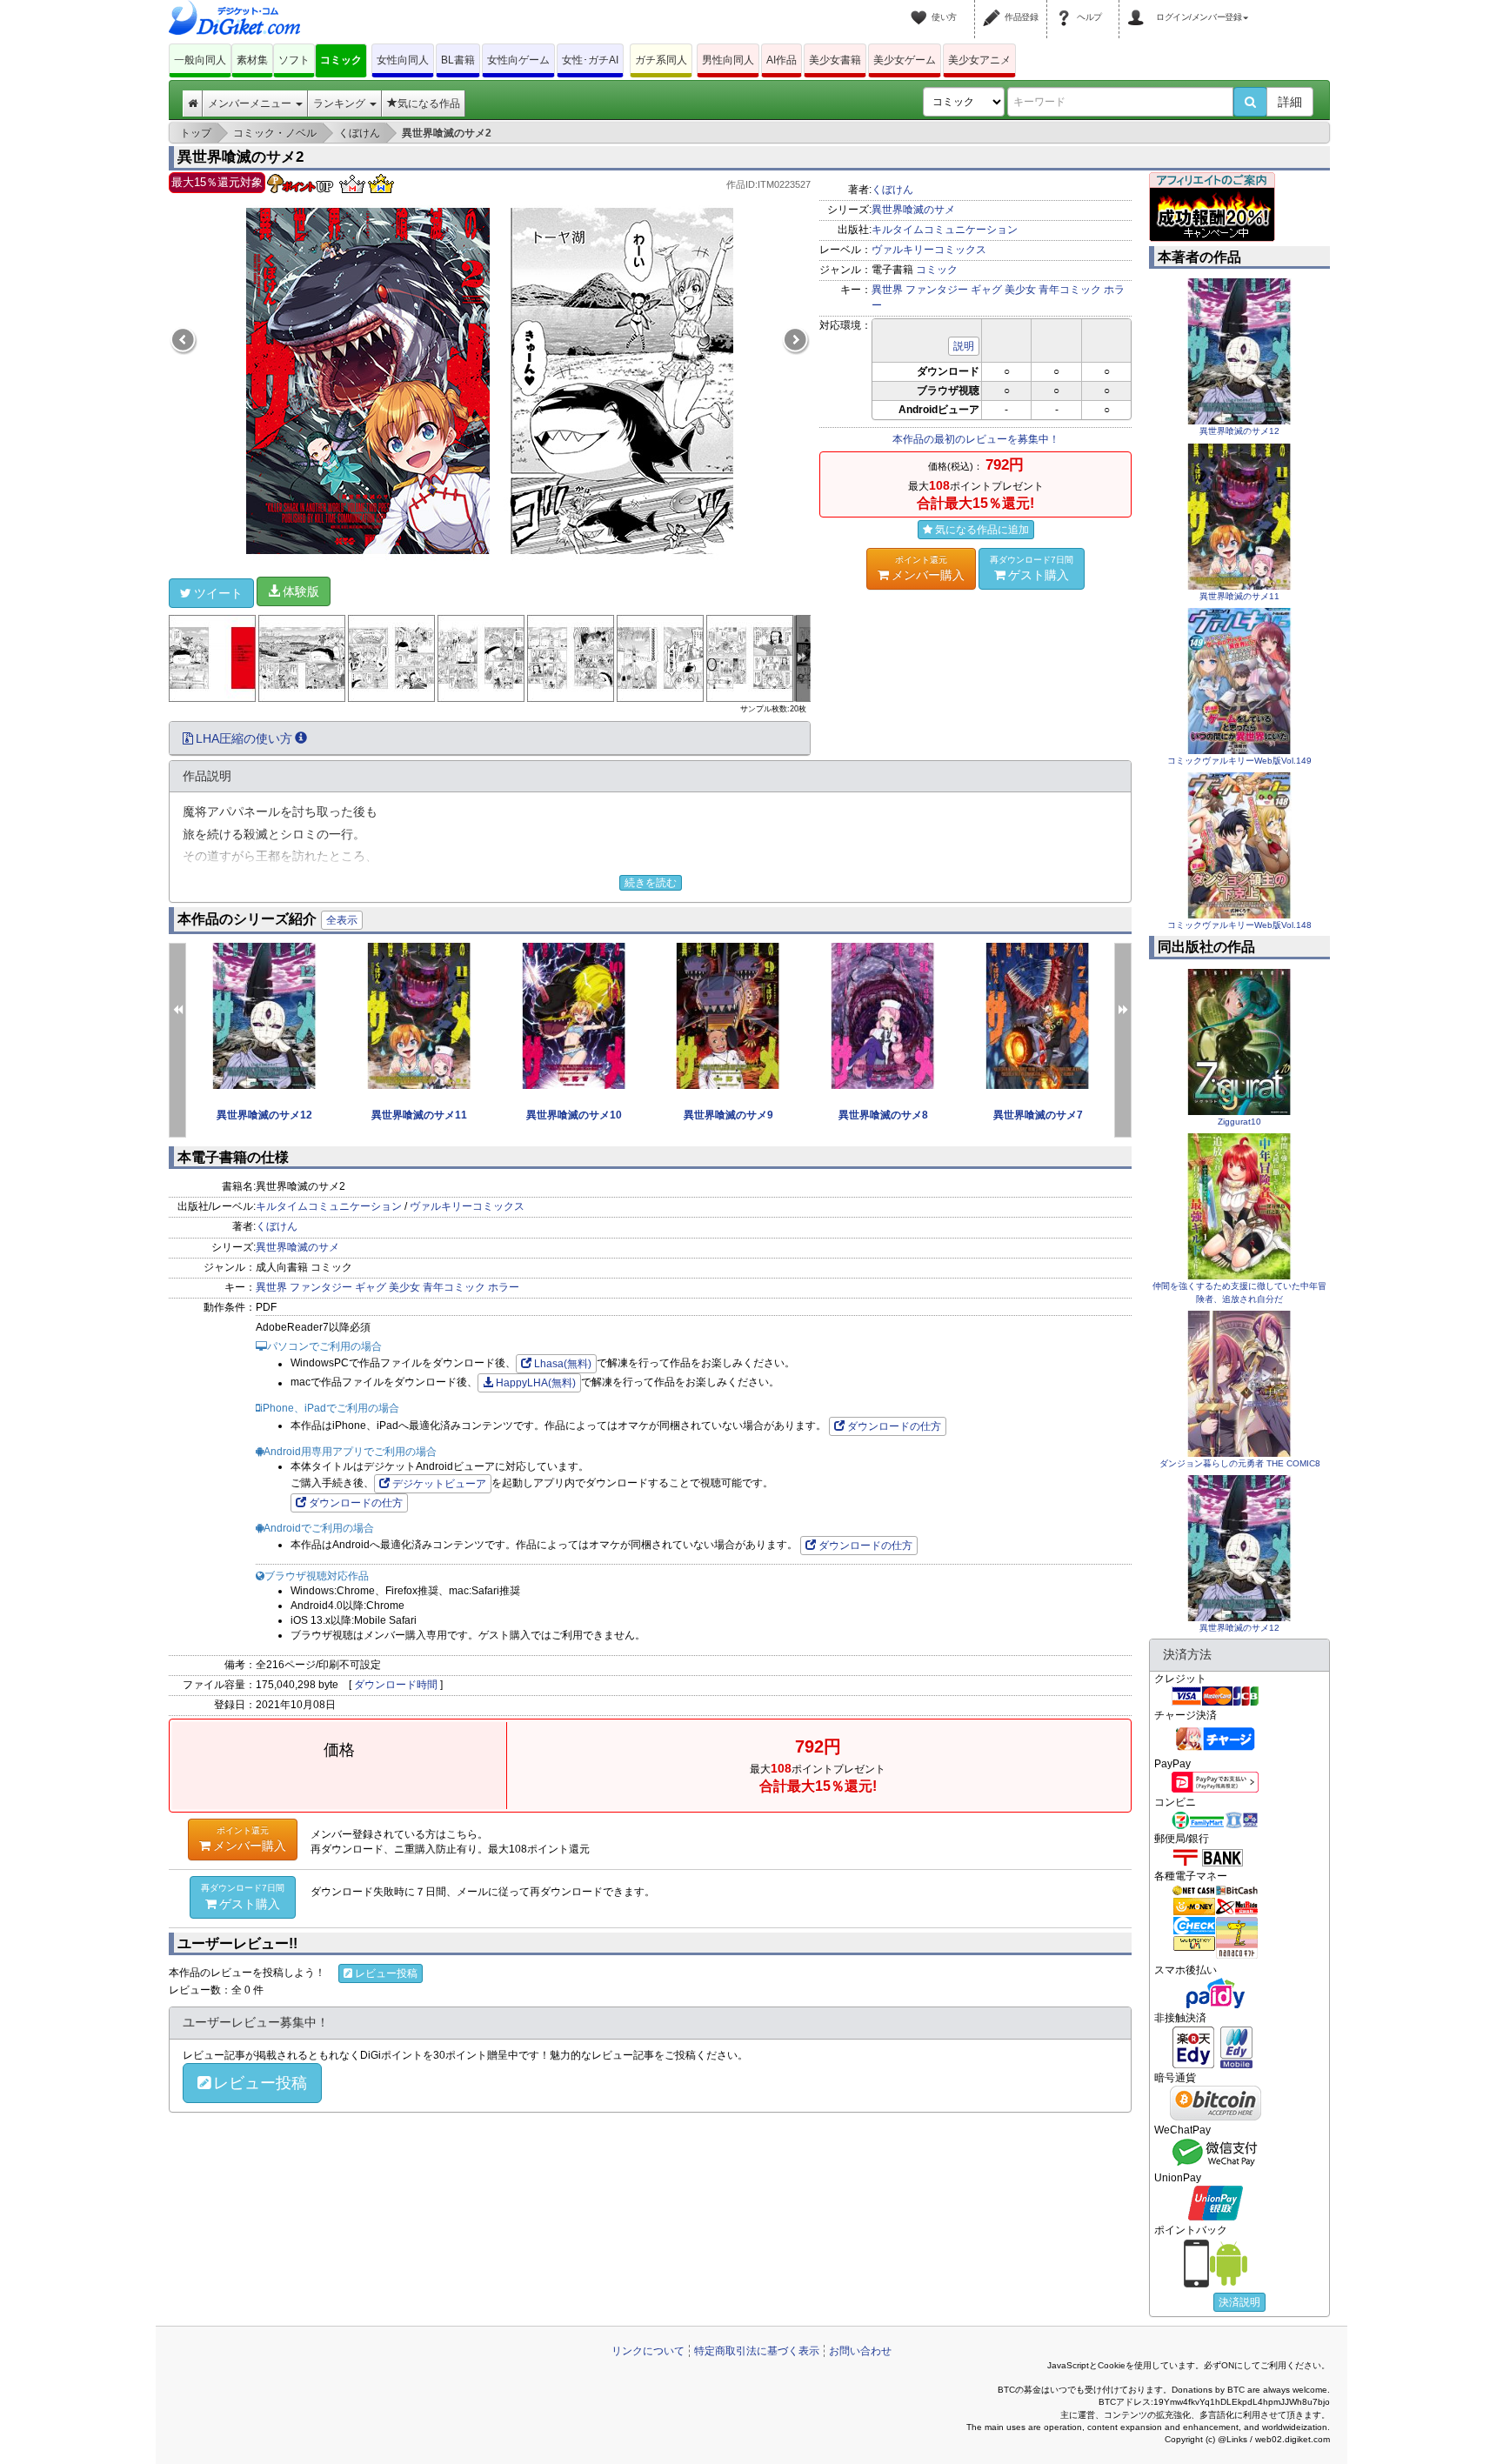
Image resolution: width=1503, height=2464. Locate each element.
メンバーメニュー (251, 104)
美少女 (1020, 290)
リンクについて (648, 2351)
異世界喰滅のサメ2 (240, 157)
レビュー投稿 (386, 1973)
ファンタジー (937, 290)
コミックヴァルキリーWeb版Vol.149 (1239, 761)
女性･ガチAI (590, 60)
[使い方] (921, 7)
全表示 (342, 920)
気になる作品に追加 (982, 530)
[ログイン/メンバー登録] (1139, 7)
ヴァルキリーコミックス (929, 250)
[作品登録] (994, 7)
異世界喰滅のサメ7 (1038, 1115)
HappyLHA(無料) (536, 1383)
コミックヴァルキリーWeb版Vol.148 (1239, 925)
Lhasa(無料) (563, 1364)
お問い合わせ (860, 2351)
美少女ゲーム (905, 60)
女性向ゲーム (518, 60)
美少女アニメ (979, 60)
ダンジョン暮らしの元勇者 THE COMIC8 (1240, 1463)
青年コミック (1070, 290)
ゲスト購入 (1032, 568)
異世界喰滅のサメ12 (264, 1115)
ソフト (294, 60)
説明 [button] (964, 346)
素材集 (252, 60)
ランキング (341, 104)
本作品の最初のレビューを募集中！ (976, 439)
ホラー (504, 1287)
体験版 (301, 591)
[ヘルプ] (1066, 7)
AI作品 (782, 60)
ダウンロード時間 (396, 1685)
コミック (341, 60)
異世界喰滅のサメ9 (728, 1115)
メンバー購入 (928, 568)
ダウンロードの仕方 (894, 1426)
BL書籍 (458, 60)
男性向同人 (728, 60)
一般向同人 (200, 60)
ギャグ (986, 290)
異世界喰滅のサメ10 (574, 1115)
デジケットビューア (439, 1484)
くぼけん (892, 190)
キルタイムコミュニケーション (945, 230)
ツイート (218, 593)
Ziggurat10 (1239, 1122)
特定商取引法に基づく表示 (757, 2351)
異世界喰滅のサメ (913, 210)
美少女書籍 (835, 60)
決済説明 (1239, 2302)
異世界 (887, 290)
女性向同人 (403, 60)
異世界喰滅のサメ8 (883, 1115)
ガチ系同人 (661, 60)
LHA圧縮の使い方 (244, 738)
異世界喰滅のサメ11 (419, 1115)
